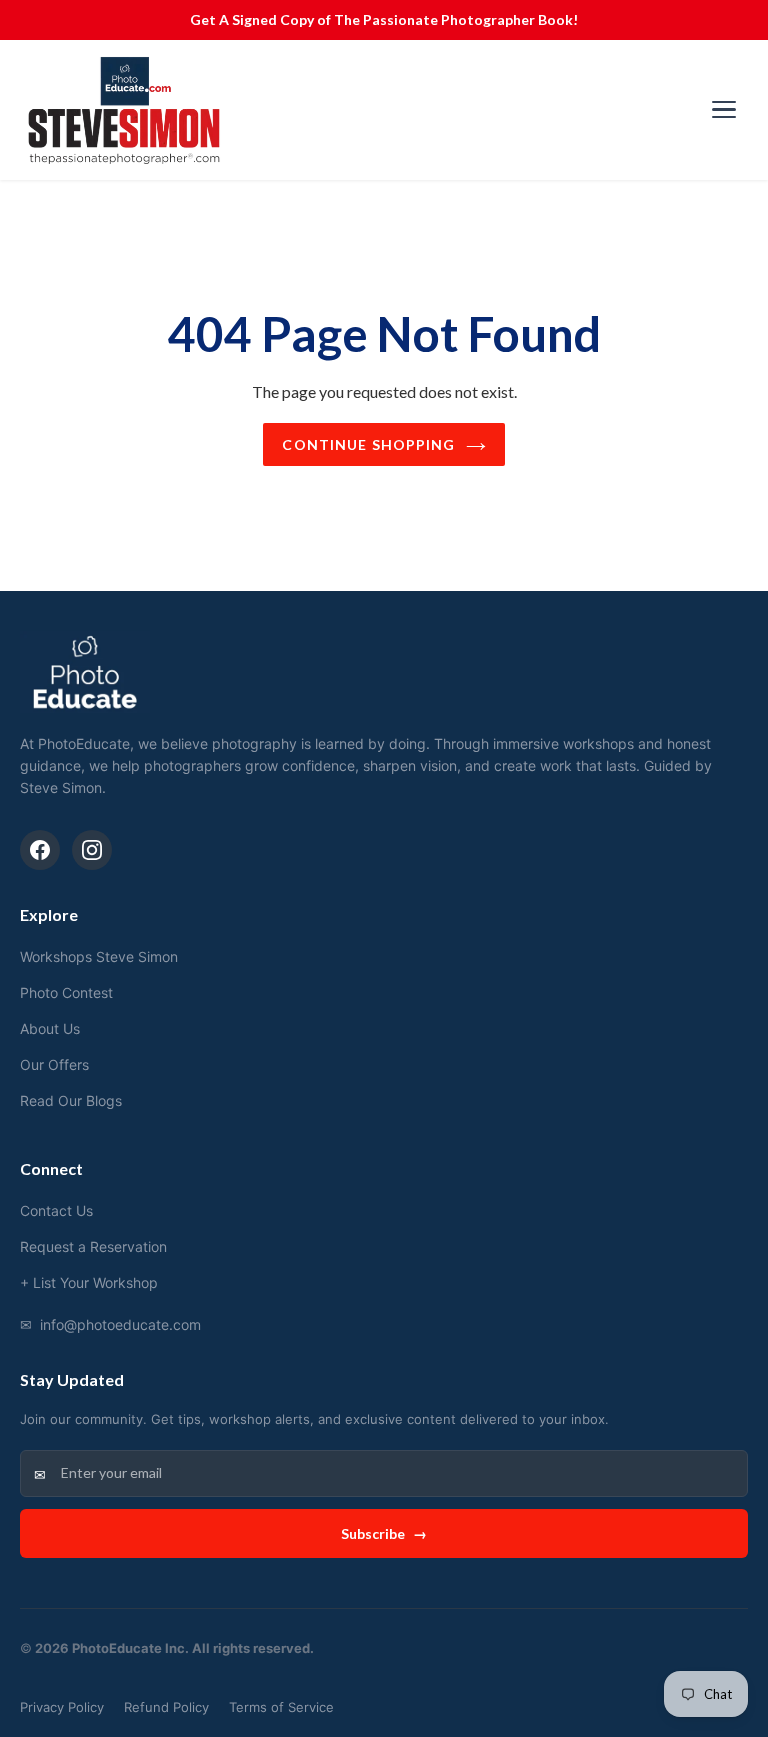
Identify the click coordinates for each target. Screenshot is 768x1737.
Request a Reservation (93, 1246)
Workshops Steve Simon (99, 956)
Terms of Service (281, 1707)
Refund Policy (166, 1707)
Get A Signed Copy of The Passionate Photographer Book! (384, 19)
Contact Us (56, 1210)
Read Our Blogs (71, 1100)
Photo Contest (66, 992)
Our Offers (54, 1064)
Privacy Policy (62, 1707)
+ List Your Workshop (89, 1282)
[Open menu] (724, 110)
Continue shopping (368, 444)
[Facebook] (40, 850)
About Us (50, 1028)
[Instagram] (92, 850)
